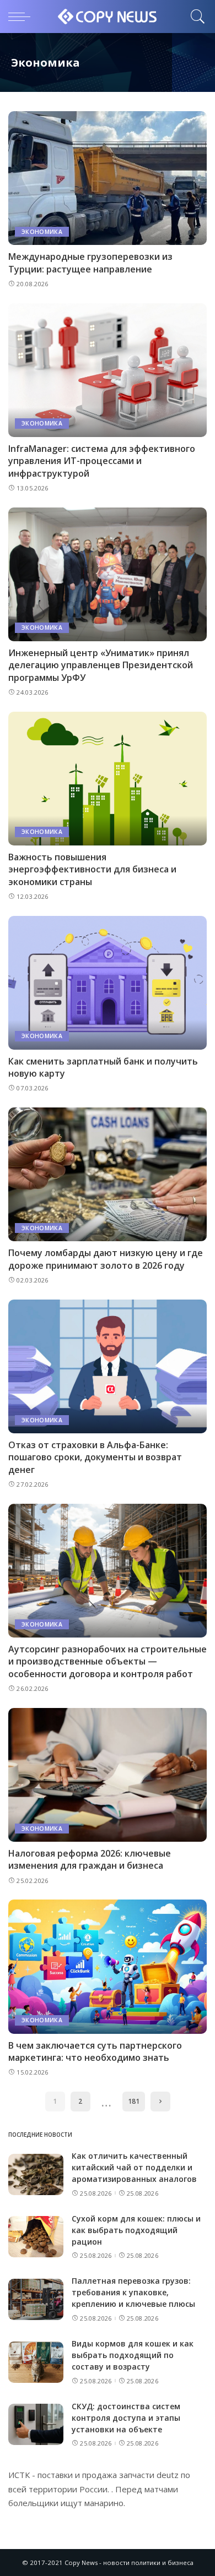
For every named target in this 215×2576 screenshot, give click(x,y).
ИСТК (19, 2475)
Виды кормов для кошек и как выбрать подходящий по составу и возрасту (133, 2355)
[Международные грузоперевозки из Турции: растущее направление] (108, 178)
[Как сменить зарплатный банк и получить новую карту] (108, 983)
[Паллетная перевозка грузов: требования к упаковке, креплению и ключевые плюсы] (36, 2299)
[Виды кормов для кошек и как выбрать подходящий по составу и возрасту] (36, 2362)
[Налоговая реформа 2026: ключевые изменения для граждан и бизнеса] (108, 1775)
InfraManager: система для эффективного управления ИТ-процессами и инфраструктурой (102, 461)
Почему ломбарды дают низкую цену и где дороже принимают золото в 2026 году (106, 1259)
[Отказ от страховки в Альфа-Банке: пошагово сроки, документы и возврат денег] (108, 1366)
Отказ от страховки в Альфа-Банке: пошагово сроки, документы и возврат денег (95, 1457)
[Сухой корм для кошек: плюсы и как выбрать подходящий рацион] (36, 2237)
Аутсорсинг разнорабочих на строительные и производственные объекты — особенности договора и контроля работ (108, 1661)
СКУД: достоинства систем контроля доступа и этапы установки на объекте (126, 2418)
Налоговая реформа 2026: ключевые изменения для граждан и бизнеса (90, 1859)
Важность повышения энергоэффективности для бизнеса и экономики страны (92, 869)
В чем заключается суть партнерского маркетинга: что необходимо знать (95, 2051)
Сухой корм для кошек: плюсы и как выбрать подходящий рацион (136, 2230)
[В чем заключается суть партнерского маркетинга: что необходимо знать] (108, 1966)
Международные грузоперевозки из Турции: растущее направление (90, 263)
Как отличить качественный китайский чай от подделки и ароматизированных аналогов (134, 2167)
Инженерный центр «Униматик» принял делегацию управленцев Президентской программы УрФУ (101, 665)
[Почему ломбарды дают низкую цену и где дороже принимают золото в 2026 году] (108, 1174)
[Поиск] (195, 17)
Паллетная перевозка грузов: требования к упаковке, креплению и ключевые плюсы (133, 2292)
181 (134, 2101)
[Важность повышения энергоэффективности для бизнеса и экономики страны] (108, 779)
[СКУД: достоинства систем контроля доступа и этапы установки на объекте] (36, 2424)
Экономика (42, 232)
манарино (104, 2503)
